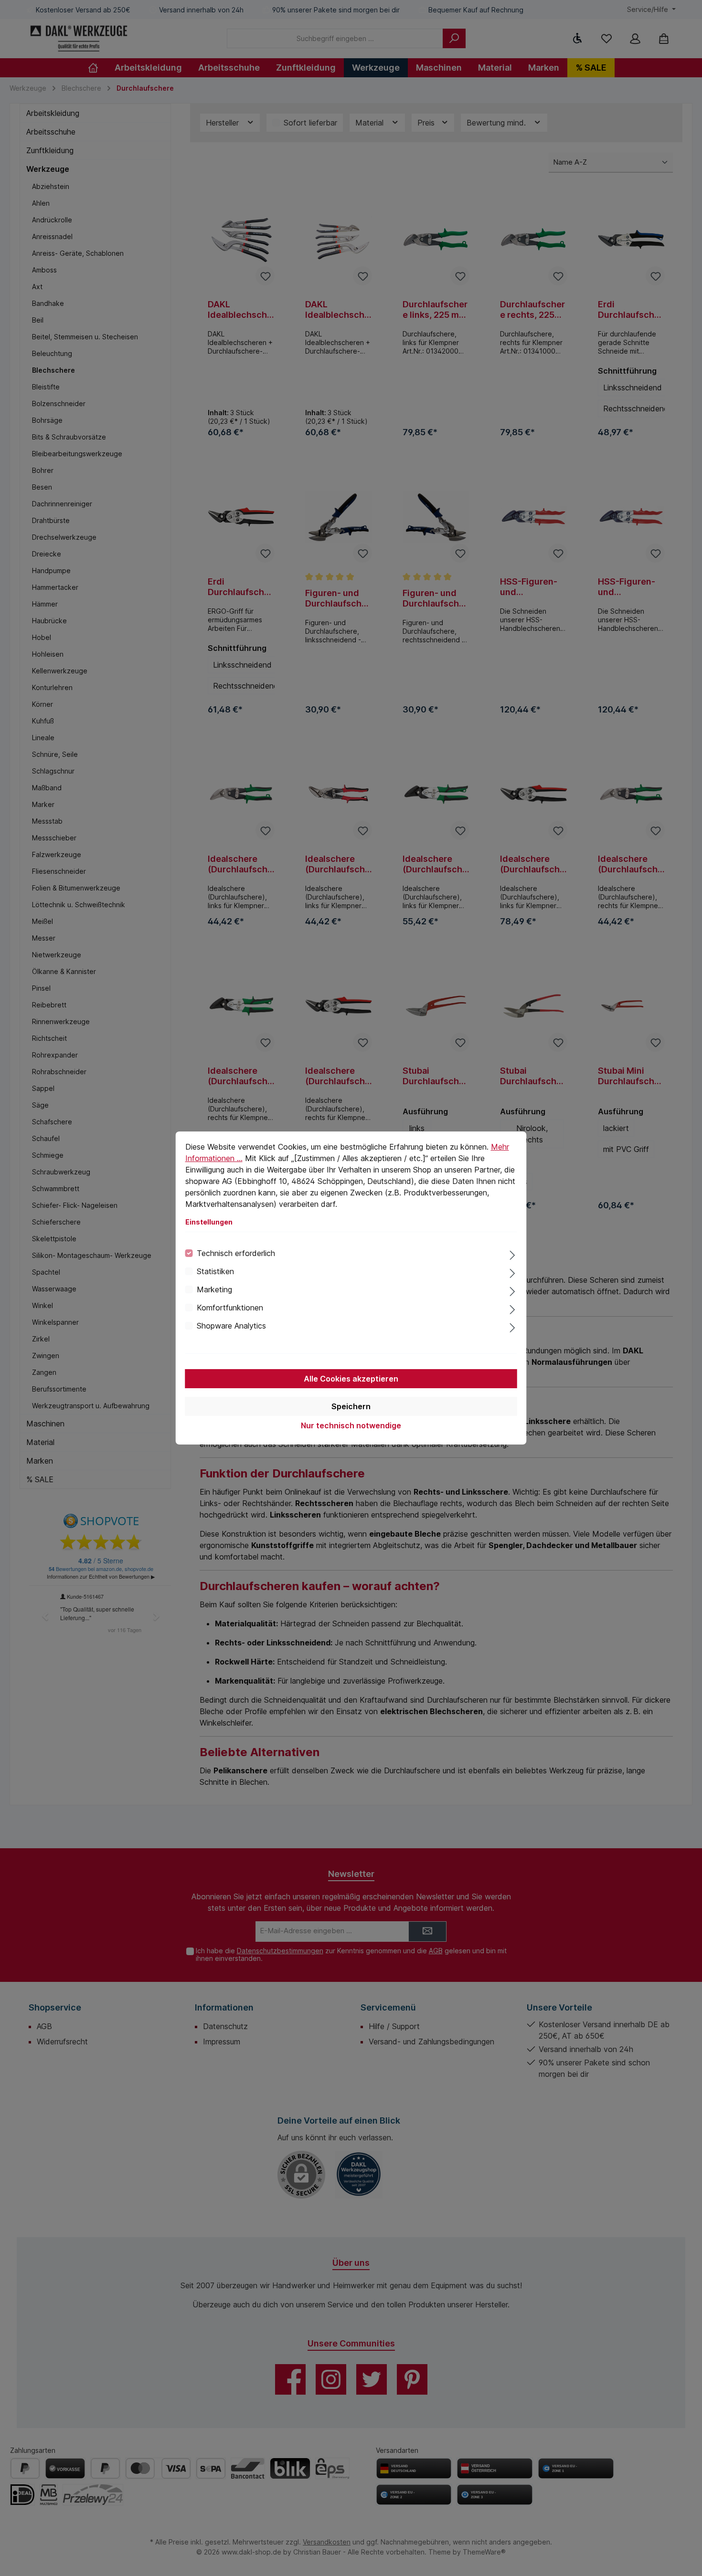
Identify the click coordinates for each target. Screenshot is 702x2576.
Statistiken (215, 1271)
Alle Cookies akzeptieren (351, 1379)
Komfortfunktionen (230, 1308)
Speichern (351, 1406)
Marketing (214, 1289)
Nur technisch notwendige (351, 1425)
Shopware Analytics (231, 1326)
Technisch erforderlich (236, 1253)
